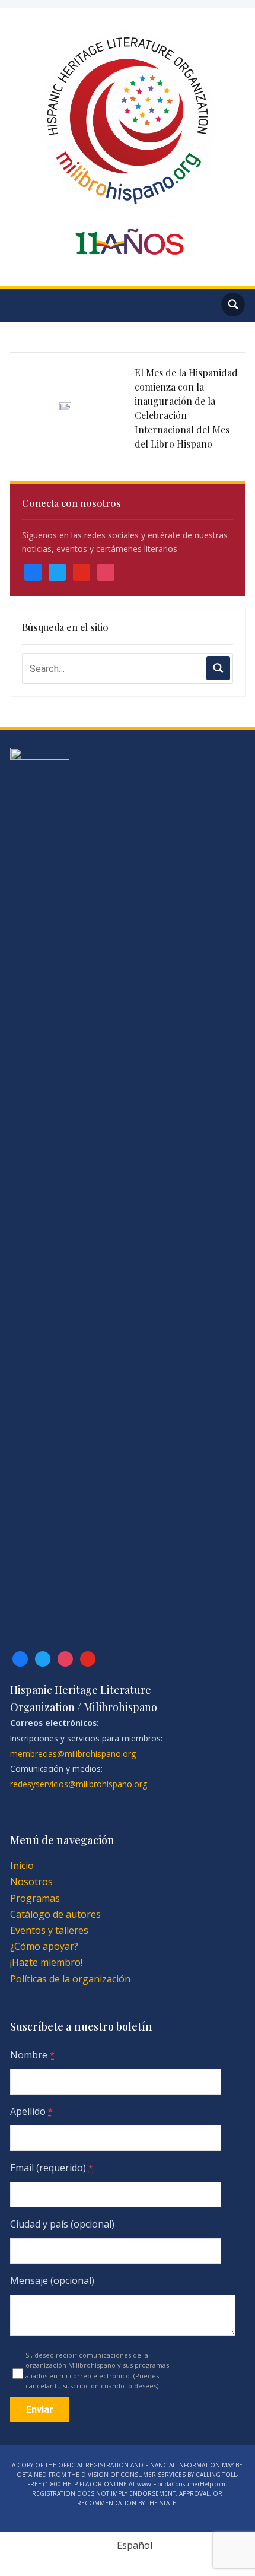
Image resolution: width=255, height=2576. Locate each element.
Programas (35, 1898)
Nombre (32, 2055)
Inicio (22, 1866)
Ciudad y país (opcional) (62, 2224)
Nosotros (31, 1882)
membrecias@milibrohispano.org (73, 1754)
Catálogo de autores (55, 1914)
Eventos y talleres (49, 1930)
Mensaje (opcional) (52, 2280)
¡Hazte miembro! (46, 1962)
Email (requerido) (52, 2168)
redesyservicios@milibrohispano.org (79, 1784)
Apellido (31, 2111)
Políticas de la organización (70, 1979)
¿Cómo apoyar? (44, 1946)
